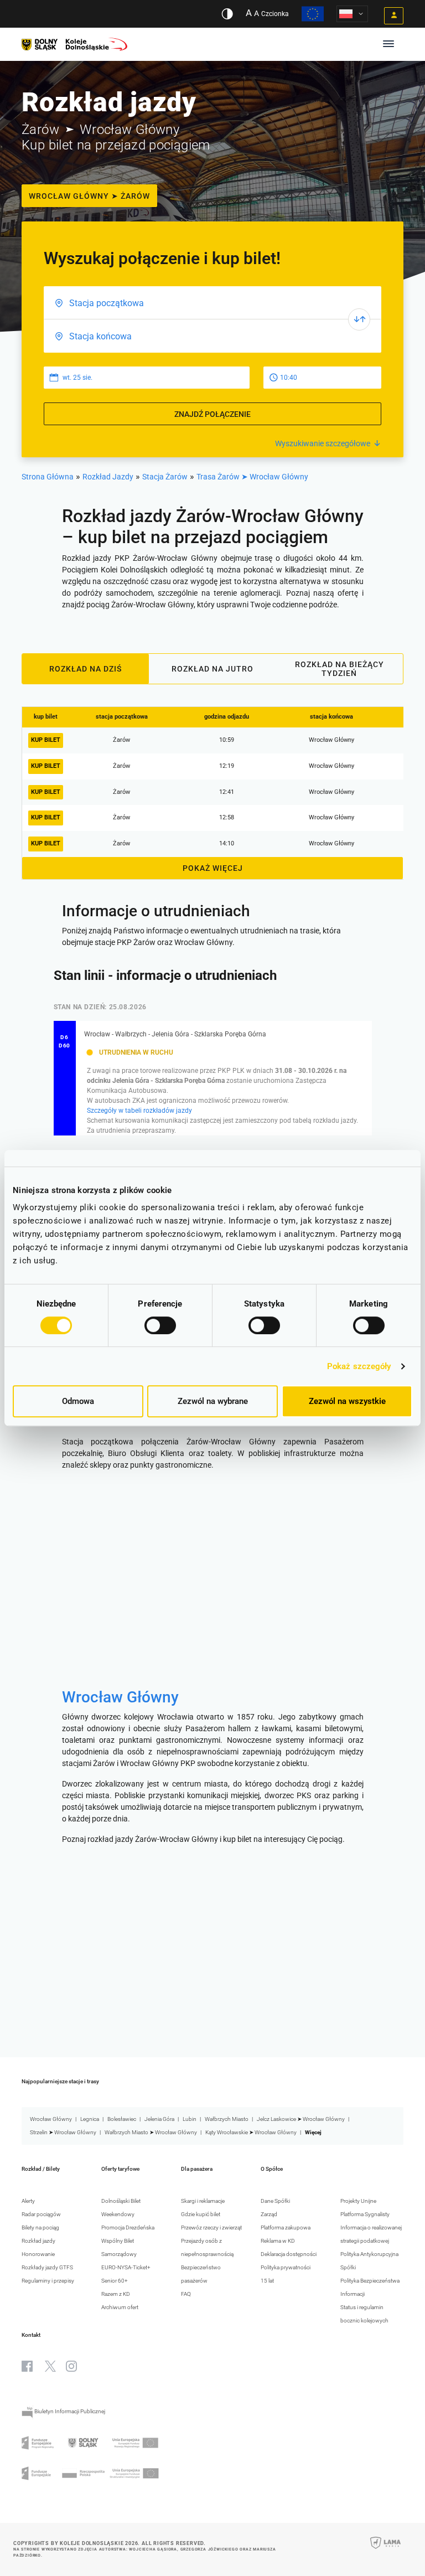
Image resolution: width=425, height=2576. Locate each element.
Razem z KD (116, 2294)
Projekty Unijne (358, 2201)
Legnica (90, 2119)
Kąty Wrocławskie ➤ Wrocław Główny (251, 2132)
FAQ (186, 2294)
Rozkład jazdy (38, 2241)
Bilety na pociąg (40, 2227)
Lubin (190, 2119)
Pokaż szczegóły (359, 1366)
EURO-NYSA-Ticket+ (126, 2267)
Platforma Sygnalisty (365, 2214)
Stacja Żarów (165, 477)
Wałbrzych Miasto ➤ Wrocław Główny (151, 2132)
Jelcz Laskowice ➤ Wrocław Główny (301, 2119)
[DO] (212, 336)
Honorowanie (38, 2254)
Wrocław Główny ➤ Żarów (89, 196)
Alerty (28, 2201)
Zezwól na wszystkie (347, 1401)
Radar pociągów (41, 2214)
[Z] (212, 303)
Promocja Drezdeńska (128, 2227)
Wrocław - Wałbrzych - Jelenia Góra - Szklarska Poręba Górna (175, 1034)
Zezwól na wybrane (213, 1401)
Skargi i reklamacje (203, 2201)
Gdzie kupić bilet (201, 2214)
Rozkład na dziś (85, 669)
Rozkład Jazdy (108, 477)
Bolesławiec (122, 2119)
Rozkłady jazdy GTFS (47, 2267)
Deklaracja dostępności (289, 2254)
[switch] (160, 1325)
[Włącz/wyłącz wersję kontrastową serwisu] (227, 14)
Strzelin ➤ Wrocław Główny (63, 2132)
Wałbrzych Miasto (227, 2119)
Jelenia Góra (159, 2119)
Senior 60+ (115, 2281)
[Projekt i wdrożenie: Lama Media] (385, 2550)
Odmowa (78, 1401)
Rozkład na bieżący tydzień (340, 669)
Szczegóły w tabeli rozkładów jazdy (139, 1111)
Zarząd (269, 2214)
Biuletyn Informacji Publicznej (69, 2411)
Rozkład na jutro (212, 669)
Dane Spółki (275, 2201)
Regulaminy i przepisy (48, 2281)
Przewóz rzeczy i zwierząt (211, 2227)
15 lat (267, 2281)
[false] (359, 319)
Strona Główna (48, 477)
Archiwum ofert (120, 2307)
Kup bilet (46, 740)
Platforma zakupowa (286, 2227)
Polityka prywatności (286, 2267)
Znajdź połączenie (212, 414)
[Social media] (27, 2366)
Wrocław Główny (120, 1697)
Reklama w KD (278, 2241)
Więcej (313, 2132)
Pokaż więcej (213, 868)
